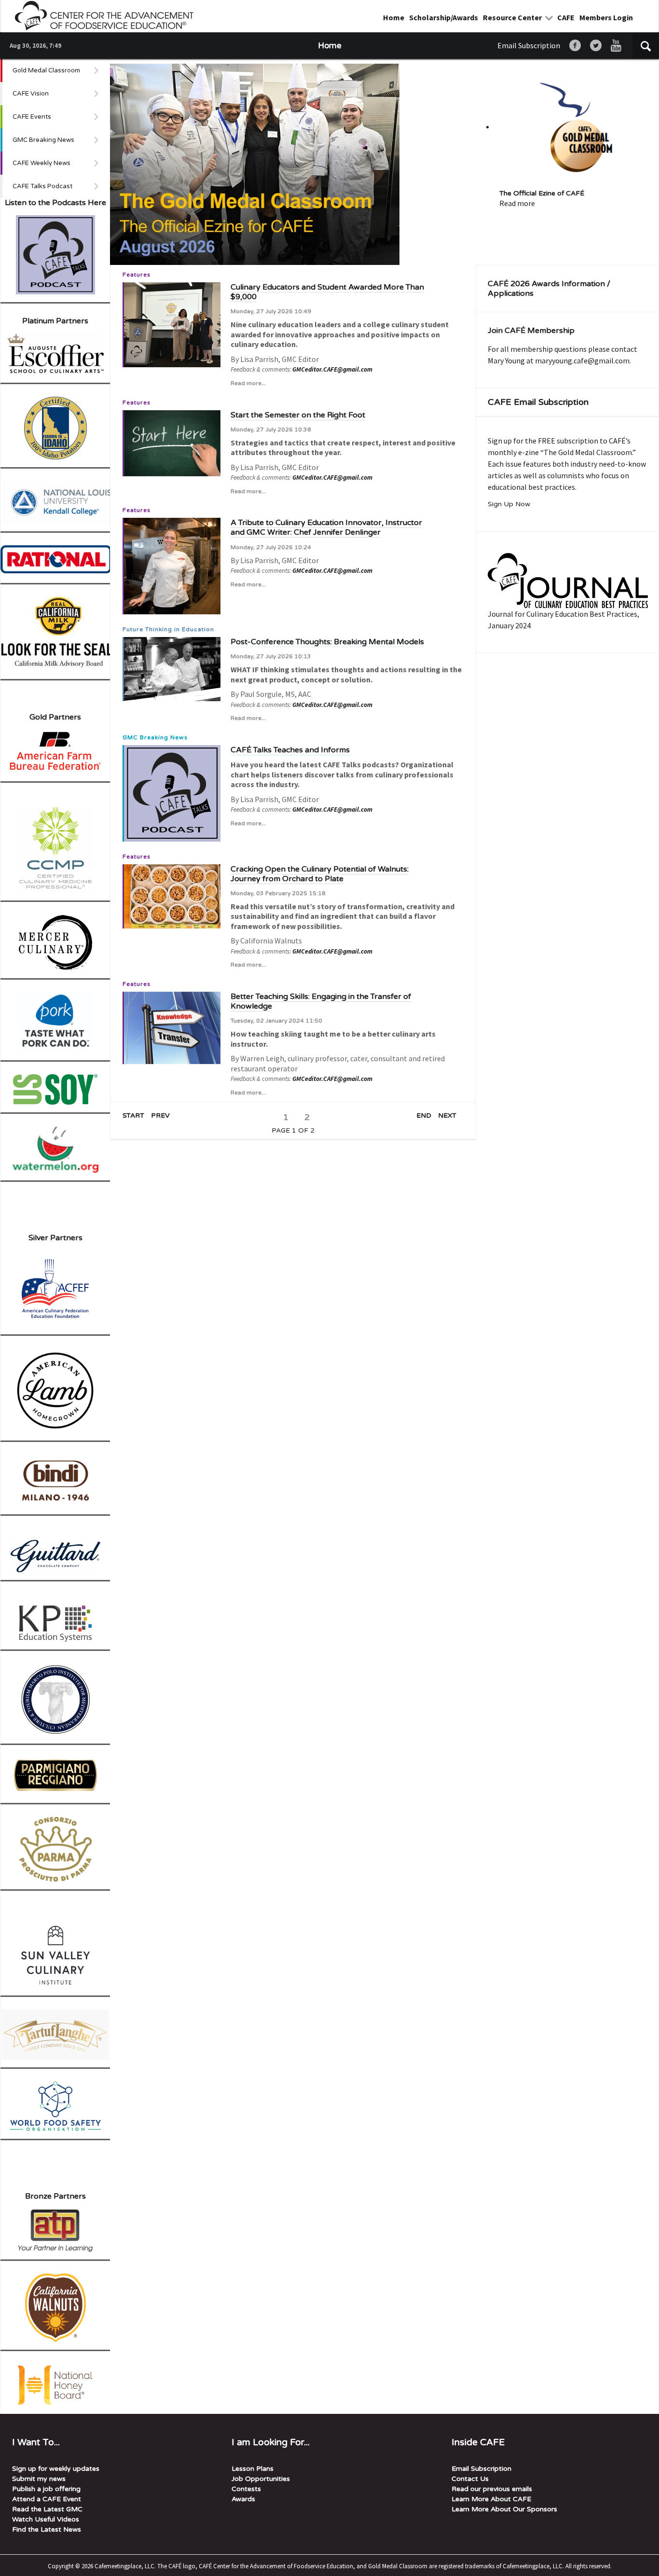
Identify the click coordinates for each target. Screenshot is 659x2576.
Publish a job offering (46, 2489)
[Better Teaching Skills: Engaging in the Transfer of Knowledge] (172, 1027)
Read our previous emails (492, 2489)
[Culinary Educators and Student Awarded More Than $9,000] (172, 324)
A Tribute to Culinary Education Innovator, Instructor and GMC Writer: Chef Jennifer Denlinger (326, 527)
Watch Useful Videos (46, 2519)
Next (447, 1116)
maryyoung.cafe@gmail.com (582, 360)
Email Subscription (529, 45)
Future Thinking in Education (168, 629)
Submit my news (39, 2479)
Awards (243, 2499)
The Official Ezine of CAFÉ (542, 193)
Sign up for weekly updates (56, 2469)
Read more (517, 203)
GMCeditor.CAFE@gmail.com (332, 369)
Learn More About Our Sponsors (504, 2509)
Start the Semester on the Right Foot (298, 415)
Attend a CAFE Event (47, 2499)
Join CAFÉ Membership (531, 331)
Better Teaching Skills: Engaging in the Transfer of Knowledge (321, 1001)
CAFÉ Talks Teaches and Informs (290, 750)
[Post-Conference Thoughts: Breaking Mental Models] (172, 668)
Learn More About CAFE (491, 2499)
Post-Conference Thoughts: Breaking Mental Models (327, 642)
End (424, 1116)
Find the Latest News (47, 2529)
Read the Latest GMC (47, 2509)
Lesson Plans (253, 2469)
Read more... (248, 383)
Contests (246, 2489)
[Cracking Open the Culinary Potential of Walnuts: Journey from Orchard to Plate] (172, 895)
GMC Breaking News (155, 737)
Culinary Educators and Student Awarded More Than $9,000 (327, 292)
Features (137, 275)
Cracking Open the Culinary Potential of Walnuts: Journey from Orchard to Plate (320, 874)
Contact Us (470, 2479)
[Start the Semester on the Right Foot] (172, 442)
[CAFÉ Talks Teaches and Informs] (172, 792)
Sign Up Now (509, 504)
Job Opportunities (261, 2479)
